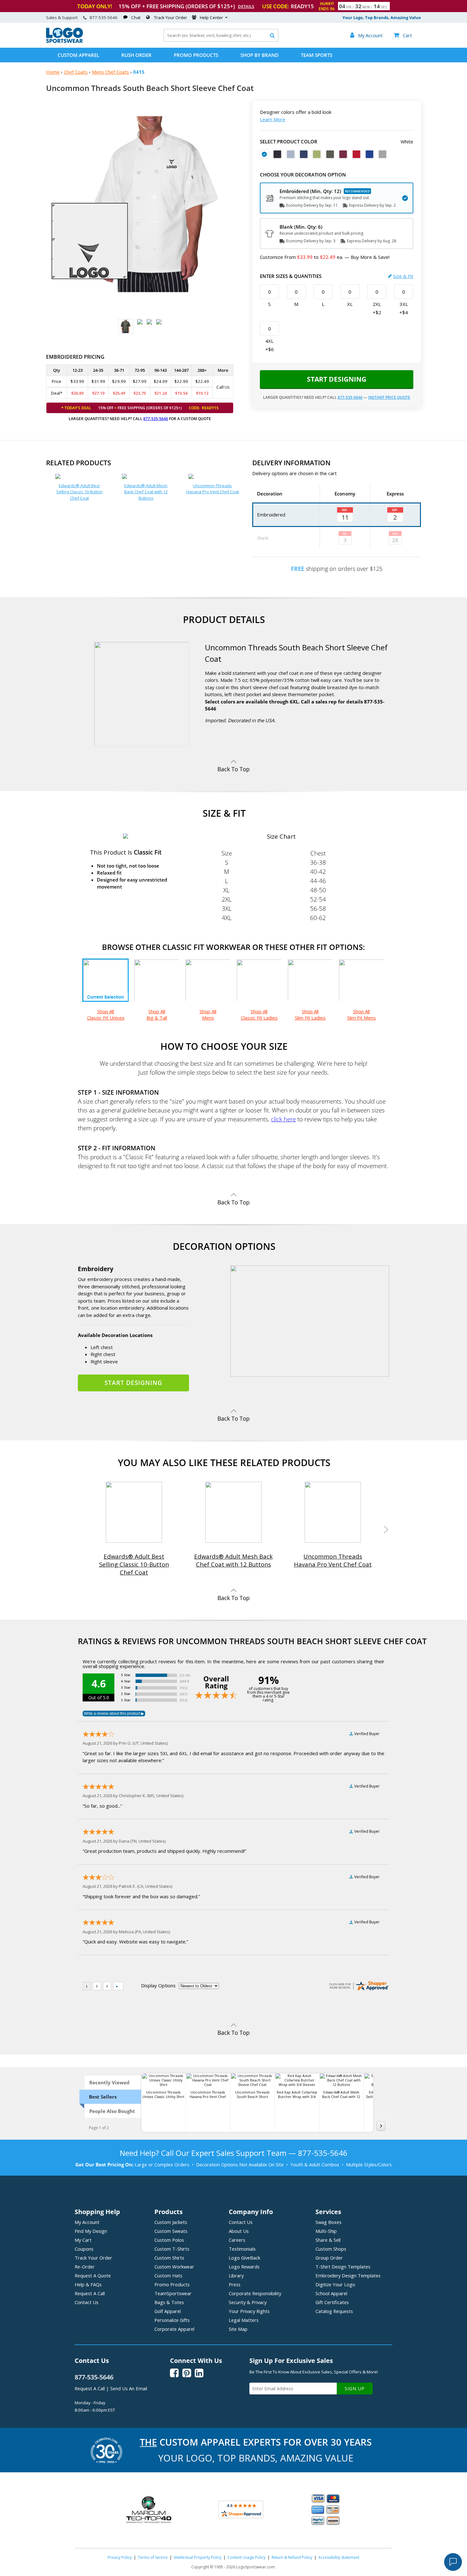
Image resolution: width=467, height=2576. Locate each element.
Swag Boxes (328, 2222)
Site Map (238, 2329)
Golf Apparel (168, 2311)
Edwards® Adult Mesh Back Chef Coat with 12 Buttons (146, 492)
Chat (136, 17)
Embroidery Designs (348, 2275)
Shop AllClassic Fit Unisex (106, 1014)
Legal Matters (244, 2320)
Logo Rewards (244, 2267)
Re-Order (85, 2267)
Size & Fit (403, 276)
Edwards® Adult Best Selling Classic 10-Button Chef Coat (79, 492)
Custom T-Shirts (172, 2249)
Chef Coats (76, 72)
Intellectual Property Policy (198, 2557)
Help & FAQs (88, 2284)
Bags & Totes (169, 2302)
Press (235, 2284)
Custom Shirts (169, 2258)
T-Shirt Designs (343, 2267)
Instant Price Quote (389, 397)
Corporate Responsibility (255, 2293)
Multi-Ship (326, 2231)
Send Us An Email (129, 2388)
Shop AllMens (208, 1014)
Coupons (84, 2249)
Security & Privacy (248, 2302)
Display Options (158, 1985)
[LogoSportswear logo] (64, 41)
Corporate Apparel (174, 2329)
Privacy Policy (120, 2557)
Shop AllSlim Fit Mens (362, 1014)
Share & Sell (328, 2240)
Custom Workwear (174, 2267)
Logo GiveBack (244, 2258)
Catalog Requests (334, 2311)
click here (283, 1119)
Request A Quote (93, 2275)
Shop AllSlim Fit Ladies (310, 1014)
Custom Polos (169, 2240)
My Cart (83, 2240)
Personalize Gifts (172, 2320)
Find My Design (91, 2231)
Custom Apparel (78, 55)
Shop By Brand (260, 55)
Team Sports (317, 55)
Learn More (273, 119)
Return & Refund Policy (292, 2557)
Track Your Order (171, 17)
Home (53, 72)
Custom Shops (331, 2249)
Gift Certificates (332, 2302)
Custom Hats (168, 2275)
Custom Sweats (171, 2231)
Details (246, 6)
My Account (87, 2222)
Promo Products (196, 55)
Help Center (211, 17)
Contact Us (87, 2302)
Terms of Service (153, 2557)
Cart (403, 35)
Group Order (329, 2258)
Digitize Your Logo (335, 2284)
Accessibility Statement (339, 2557)
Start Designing (337, 379)
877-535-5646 (104, 17)
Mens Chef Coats (110, 72)
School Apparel (331, 2293)
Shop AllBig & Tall (157, 1014)
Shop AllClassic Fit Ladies (259, 1014)
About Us (239, 2231)
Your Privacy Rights (249, 2311)
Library (236, 2275)
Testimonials (242, 2249)
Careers (237, 2240)
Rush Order (136, 55)
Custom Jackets (171, 2222)
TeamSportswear (173, 2293)
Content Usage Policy (247, 2557)
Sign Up (355, 2389)
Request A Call (90, 2293)
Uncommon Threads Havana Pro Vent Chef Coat (213, 489)
